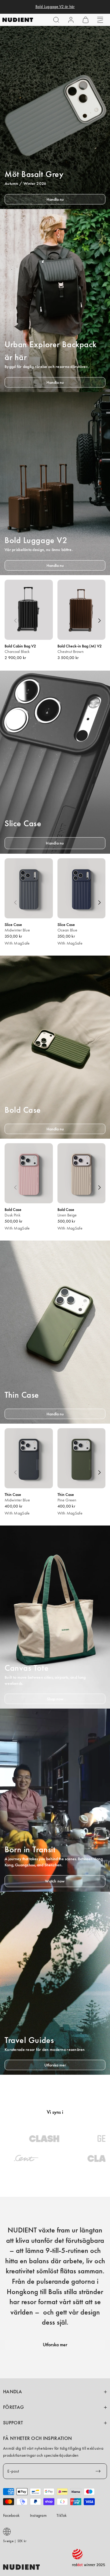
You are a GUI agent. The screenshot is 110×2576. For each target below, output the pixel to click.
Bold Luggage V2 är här (55, 7)
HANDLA (13, 2392)
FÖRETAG (13, 2407)
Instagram (38, 2515)
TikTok (62, 2515)
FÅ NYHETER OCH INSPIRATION (37, 2438)
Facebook (11, 2515)
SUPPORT (13, 2423)
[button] (56, 20)
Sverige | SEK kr (15, 2541)
